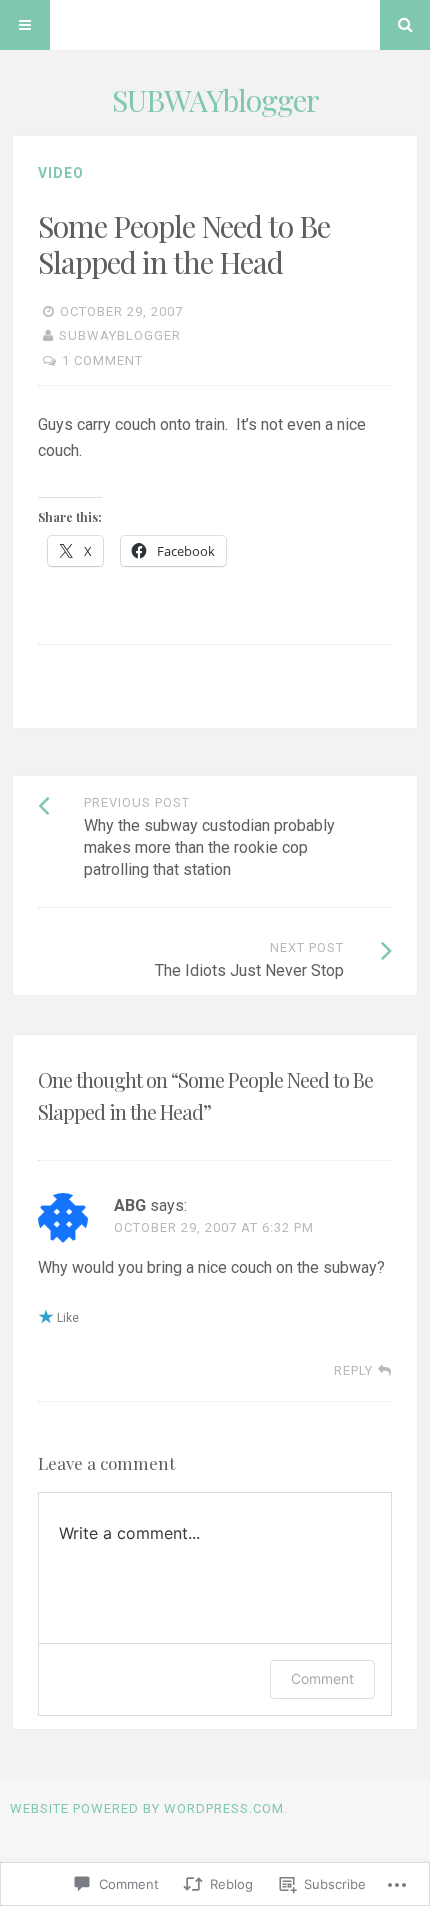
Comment (322, 1678)
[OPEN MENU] (25, 25)
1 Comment (102, 360)
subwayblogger (120, 335)
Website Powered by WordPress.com (147, 1808)
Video (61, 173)
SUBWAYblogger (215, 100)
